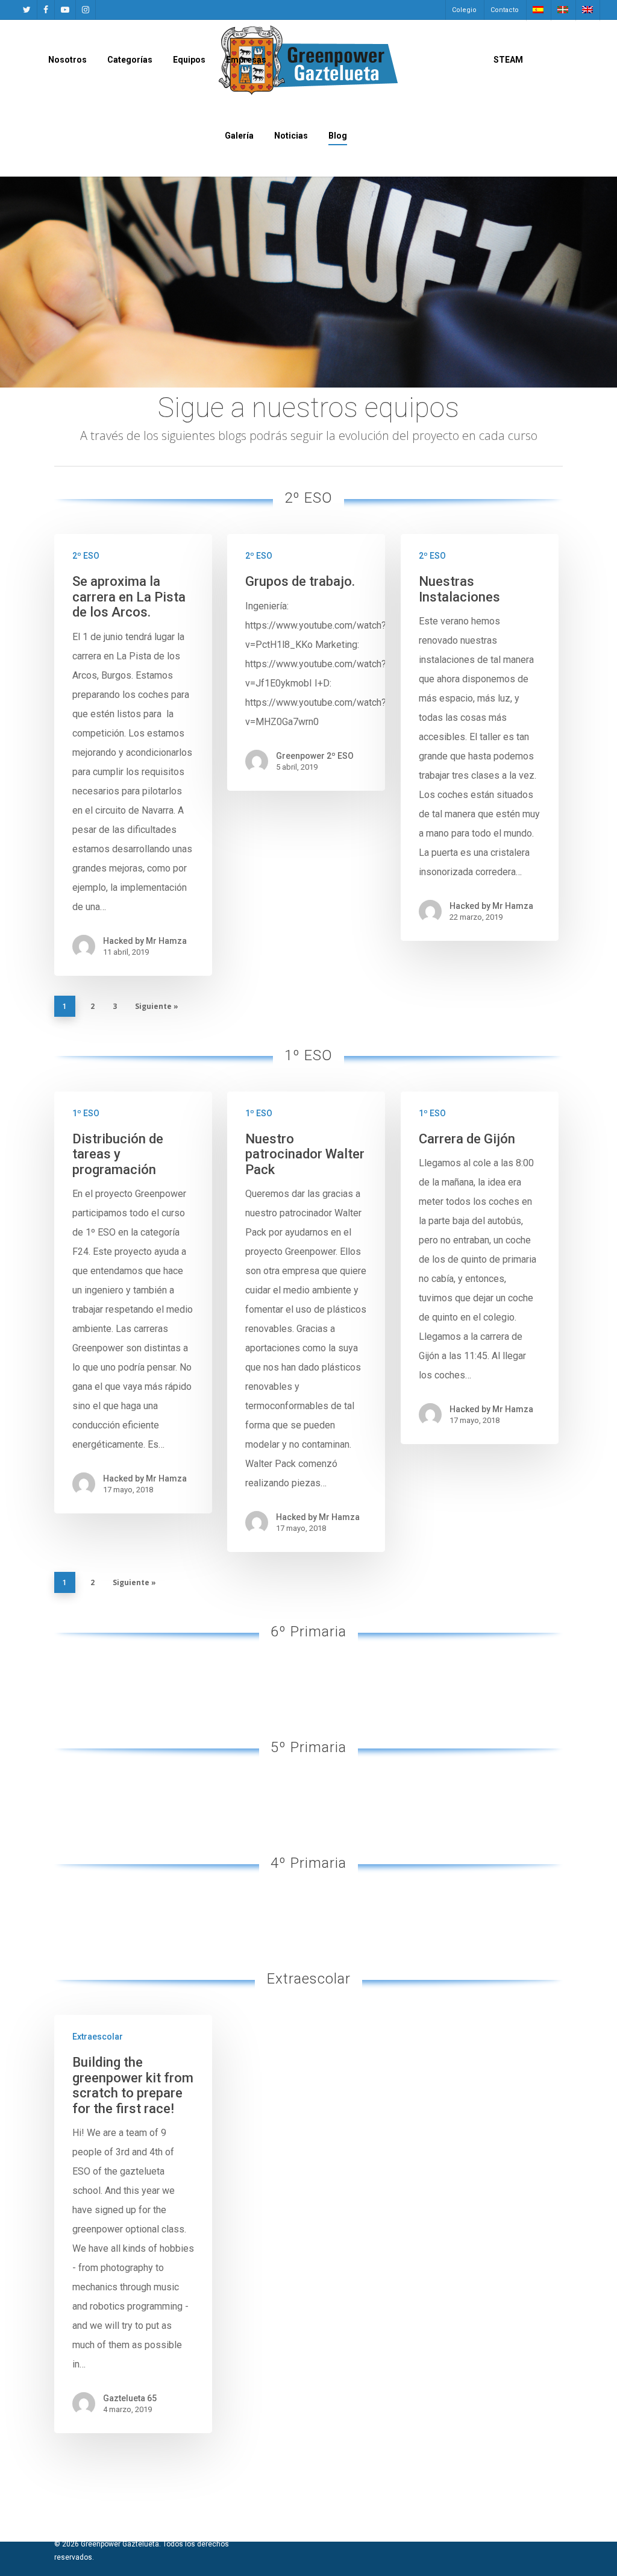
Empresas (246, 60)
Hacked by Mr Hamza (145, 941)
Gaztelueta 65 (130, 2398)
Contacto (505, 10)
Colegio (464, 10)
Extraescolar (98, 2037)
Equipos (189, 60)
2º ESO (86, 556)
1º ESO (86, 1113)
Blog (338, 136)
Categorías (130, 60)
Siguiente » (157, 1006)
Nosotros (67, 60)
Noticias (291, 136)
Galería (239, 136)
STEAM (508, 60)
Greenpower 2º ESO (315, 756)
